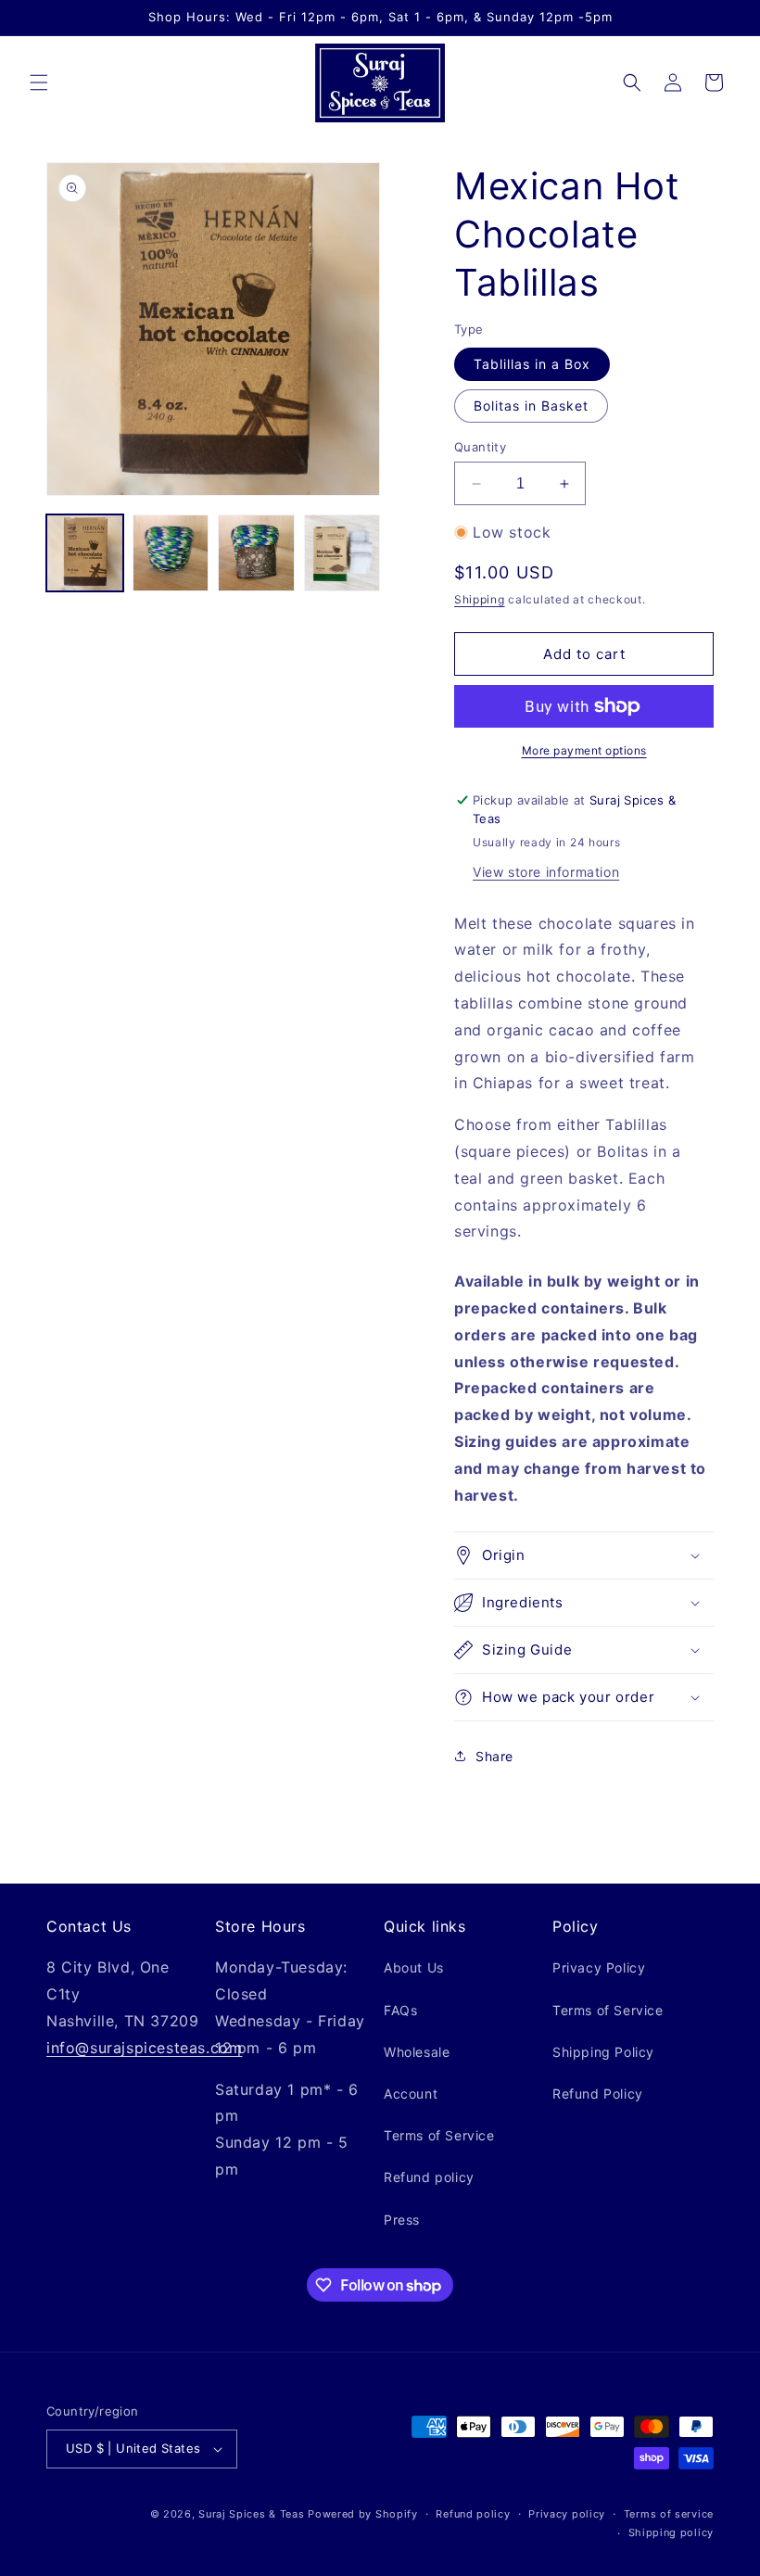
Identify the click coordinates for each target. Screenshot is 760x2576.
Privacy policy (567, 2514)
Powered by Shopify (363, 2514)
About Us (414, 1967)
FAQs (400, 2010)
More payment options (584, 750)
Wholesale (417, 2052)
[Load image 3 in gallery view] (256, 553)
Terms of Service (439, 2135)
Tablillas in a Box (532, 364)
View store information (546, 872)
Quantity (480, 447)
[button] (39, 82)
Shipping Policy (603, 2052)
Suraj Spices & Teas (251, 2514)
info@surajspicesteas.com (144, 2048)
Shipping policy (671, 2532)
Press (402, 2220)
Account (411, 2094)
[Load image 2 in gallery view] (171, 553)
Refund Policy (598, 2094)
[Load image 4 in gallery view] (342, 553)
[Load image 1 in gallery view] (85, 553)
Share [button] (494, 1756)
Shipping (480, 599)
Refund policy (429, 2177)
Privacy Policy (599, 1967)
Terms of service (669, 2514)
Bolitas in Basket (531, 406)
